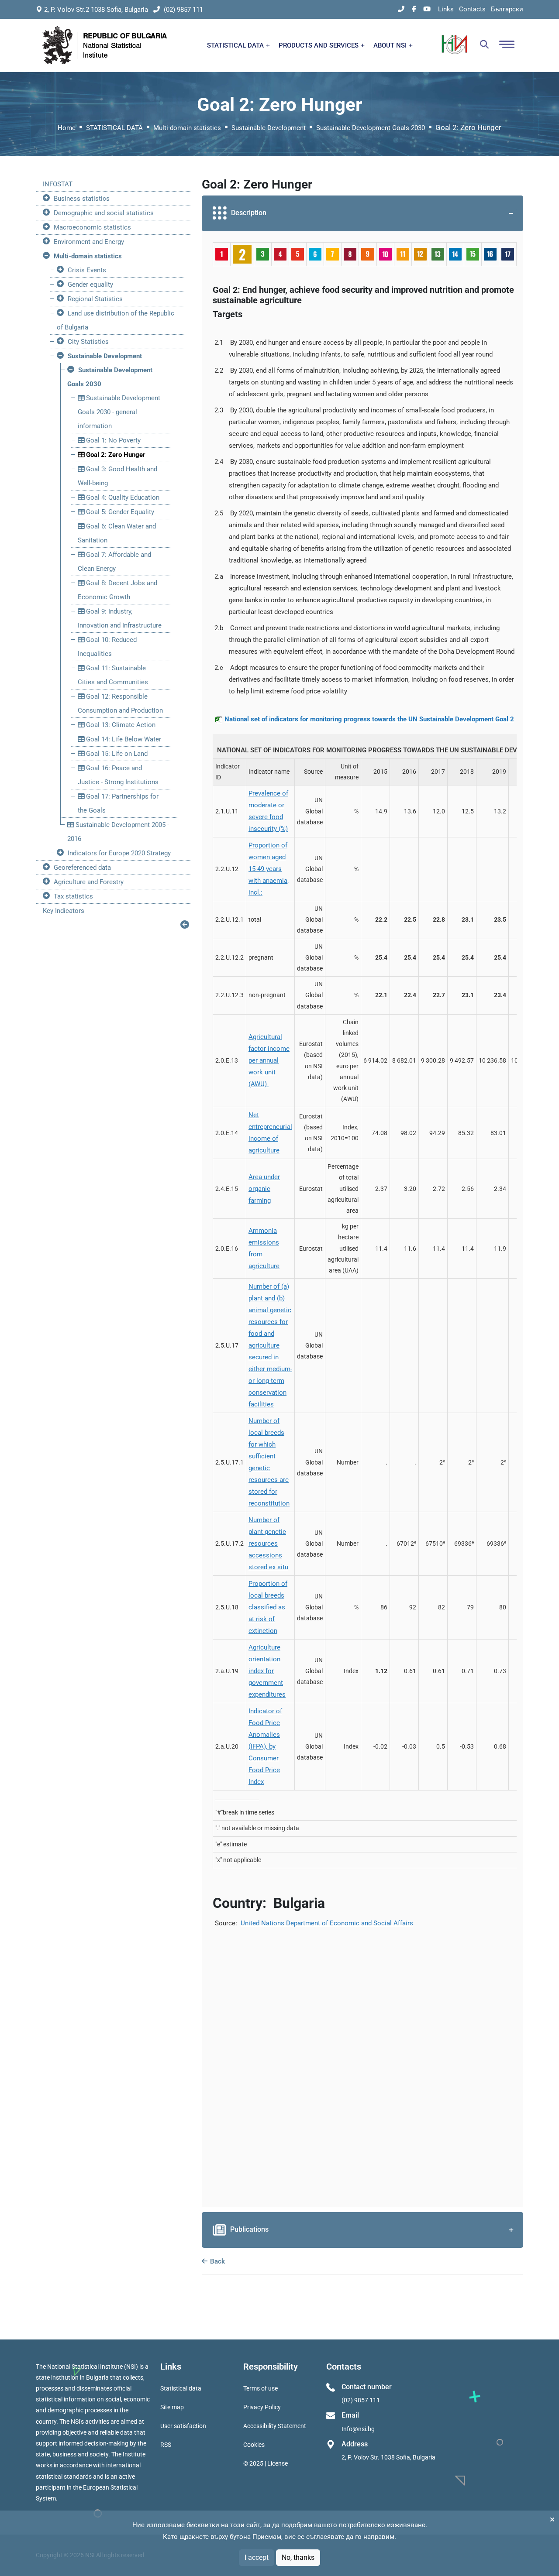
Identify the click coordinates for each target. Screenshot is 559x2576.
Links (446, 9)
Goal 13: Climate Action (120, 725)
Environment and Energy (89, 242)
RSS (166, 2445)
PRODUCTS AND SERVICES (319, 45)
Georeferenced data (82, 868)
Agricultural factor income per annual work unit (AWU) (269, 1060)
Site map (172, 2407)
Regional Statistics (95, 299)
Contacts (472, 9)
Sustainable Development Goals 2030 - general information (119, 412)
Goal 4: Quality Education (122, 497)
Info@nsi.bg (358, 2429)
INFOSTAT (58, 184)
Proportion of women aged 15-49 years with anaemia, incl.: (269, 869)
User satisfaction (183, 2426)
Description (249, 213)
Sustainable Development (269, 128)
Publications (249, 2229)
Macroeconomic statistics (92, 227)
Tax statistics (73, 896)
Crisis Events (87, 270)
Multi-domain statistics (187, 128)
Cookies (254, 2445)
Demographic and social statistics (104, 213)
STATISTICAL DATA (236, 45)
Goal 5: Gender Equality (119, 512)
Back (217, 2261)
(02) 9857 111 (183, 10)
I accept (257, 2557)
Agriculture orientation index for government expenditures (267, 1671)
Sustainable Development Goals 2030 (371, 128)
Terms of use (261, 2388)
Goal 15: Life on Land (116, 754)
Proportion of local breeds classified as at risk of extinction (268, 1607)
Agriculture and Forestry (89, 882)
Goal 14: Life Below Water (123, 739)
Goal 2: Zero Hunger (115, 455)
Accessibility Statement (275, 2426)
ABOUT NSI (391, 45)
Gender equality (90, 285)
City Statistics (88, 342)
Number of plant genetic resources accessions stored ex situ (268, 1544)
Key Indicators (64, 911)
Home (67, 128)
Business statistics (82, 199)
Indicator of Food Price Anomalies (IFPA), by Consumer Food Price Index (265, 1746)
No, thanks (298, 2557)
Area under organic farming (264, 1189)
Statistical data (181, 2388)
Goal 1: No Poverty (112, 440)
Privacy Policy (262, 2407)
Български (507, 9)
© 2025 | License (266, 2463)
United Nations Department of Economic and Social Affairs (327, 1923)
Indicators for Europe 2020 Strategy (119, 853)
